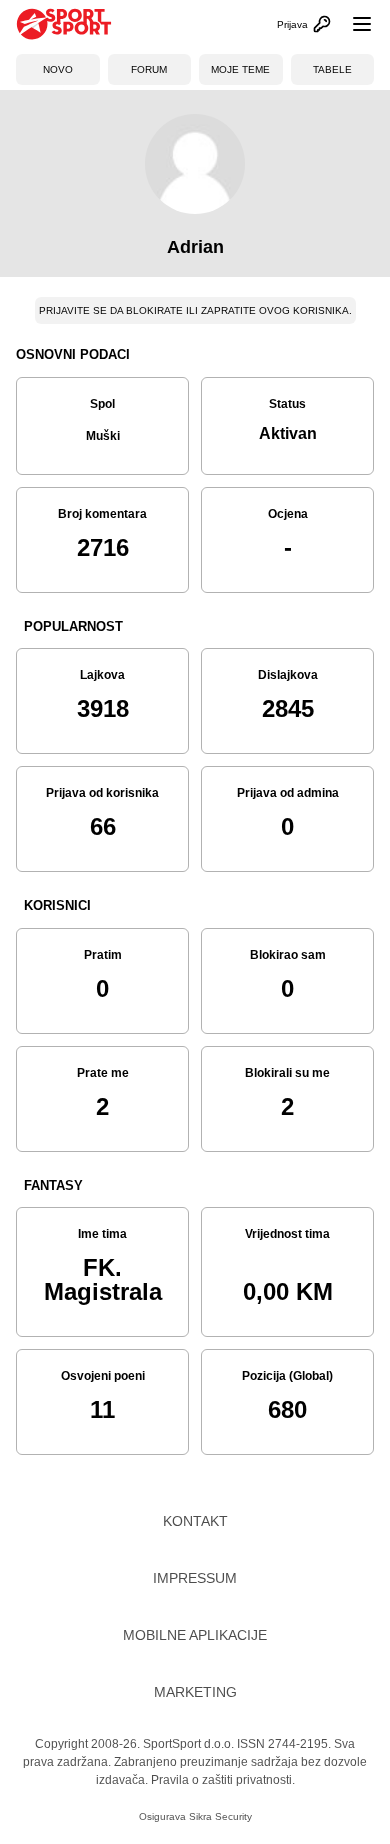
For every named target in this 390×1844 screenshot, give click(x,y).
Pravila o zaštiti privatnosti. (223, 1780)
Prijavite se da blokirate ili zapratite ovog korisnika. (195, 310)
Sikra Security (220, 1816)
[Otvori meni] (353, 24)
